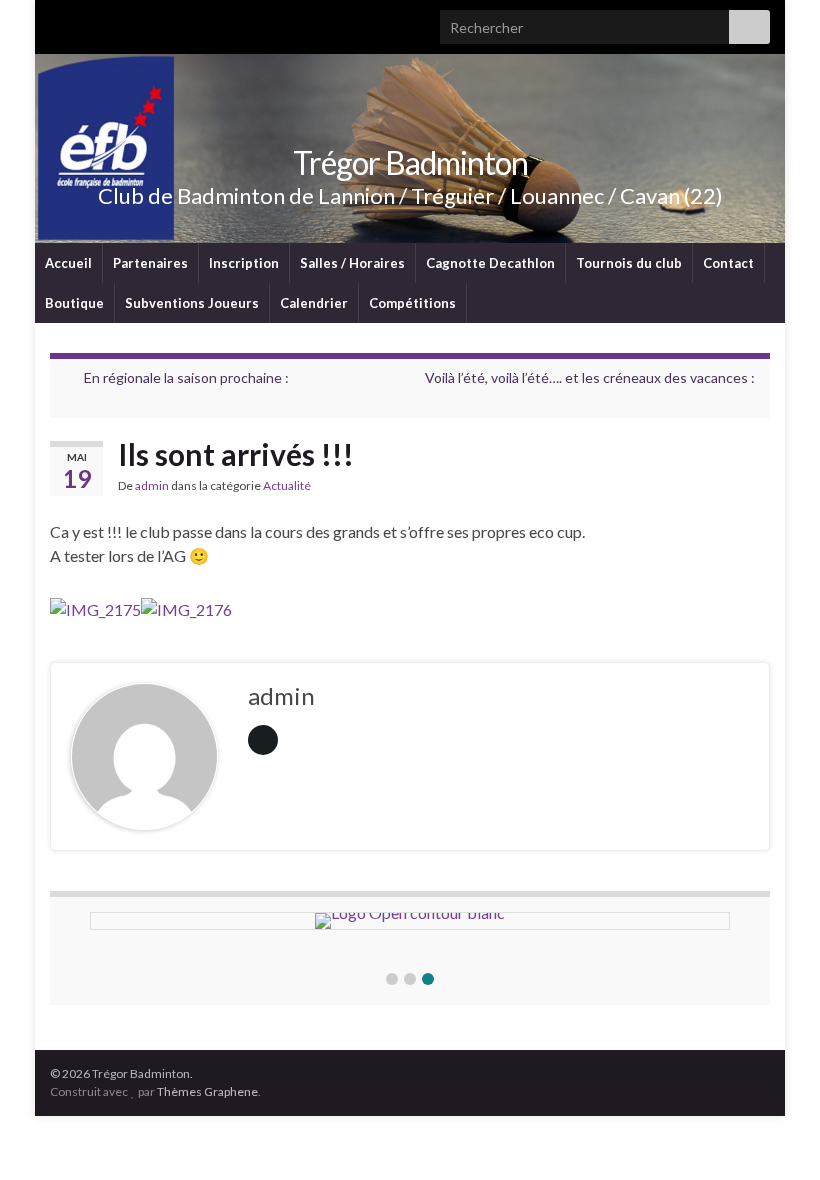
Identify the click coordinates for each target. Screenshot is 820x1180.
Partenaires (150, 263)
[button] (392, 979)
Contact (728, 263)
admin (152, 485)
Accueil (68, 263)
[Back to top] (775, 1135)
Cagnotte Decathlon (490, 263)
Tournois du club (629, 263)
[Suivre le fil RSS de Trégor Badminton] (59, 21)
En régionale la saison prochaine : (186, 377)
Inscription (244, 263)
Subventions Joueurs (192, 303)
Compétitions (412, 303)
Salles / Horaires (352, 263)
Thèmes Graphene (207, 1091)
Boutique (74, 303)
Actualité (287, 485)
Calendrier (314, 303)
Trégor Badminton (410, 162)
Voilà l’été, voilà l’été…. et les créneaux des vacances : (590, 377)
